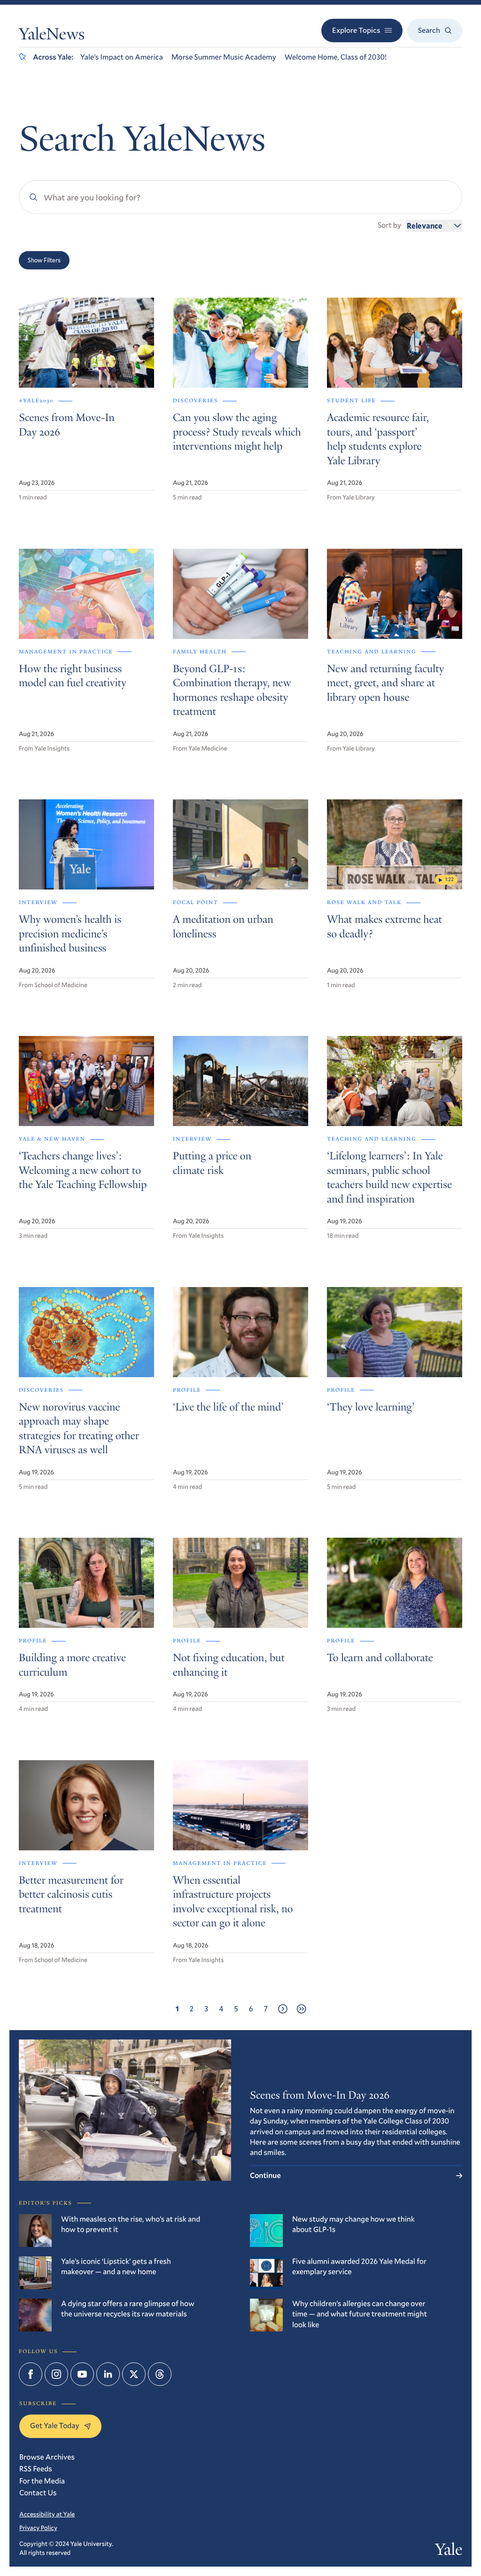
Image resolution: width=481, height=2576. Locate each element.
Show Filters (44, 260)
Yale (449, 2552)
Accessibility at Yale (47, 2514)
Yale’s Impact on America (122, 57)
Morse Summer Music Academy (224, 57)
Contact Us (38, 2493)
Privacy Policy (38, 2528)
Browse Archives (47, 2457)
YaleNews (52, 36)
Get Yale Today (55, 2426)
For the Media (42, 2481)
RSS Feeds (36, 2469)
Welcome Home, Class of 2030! (336, 57)
